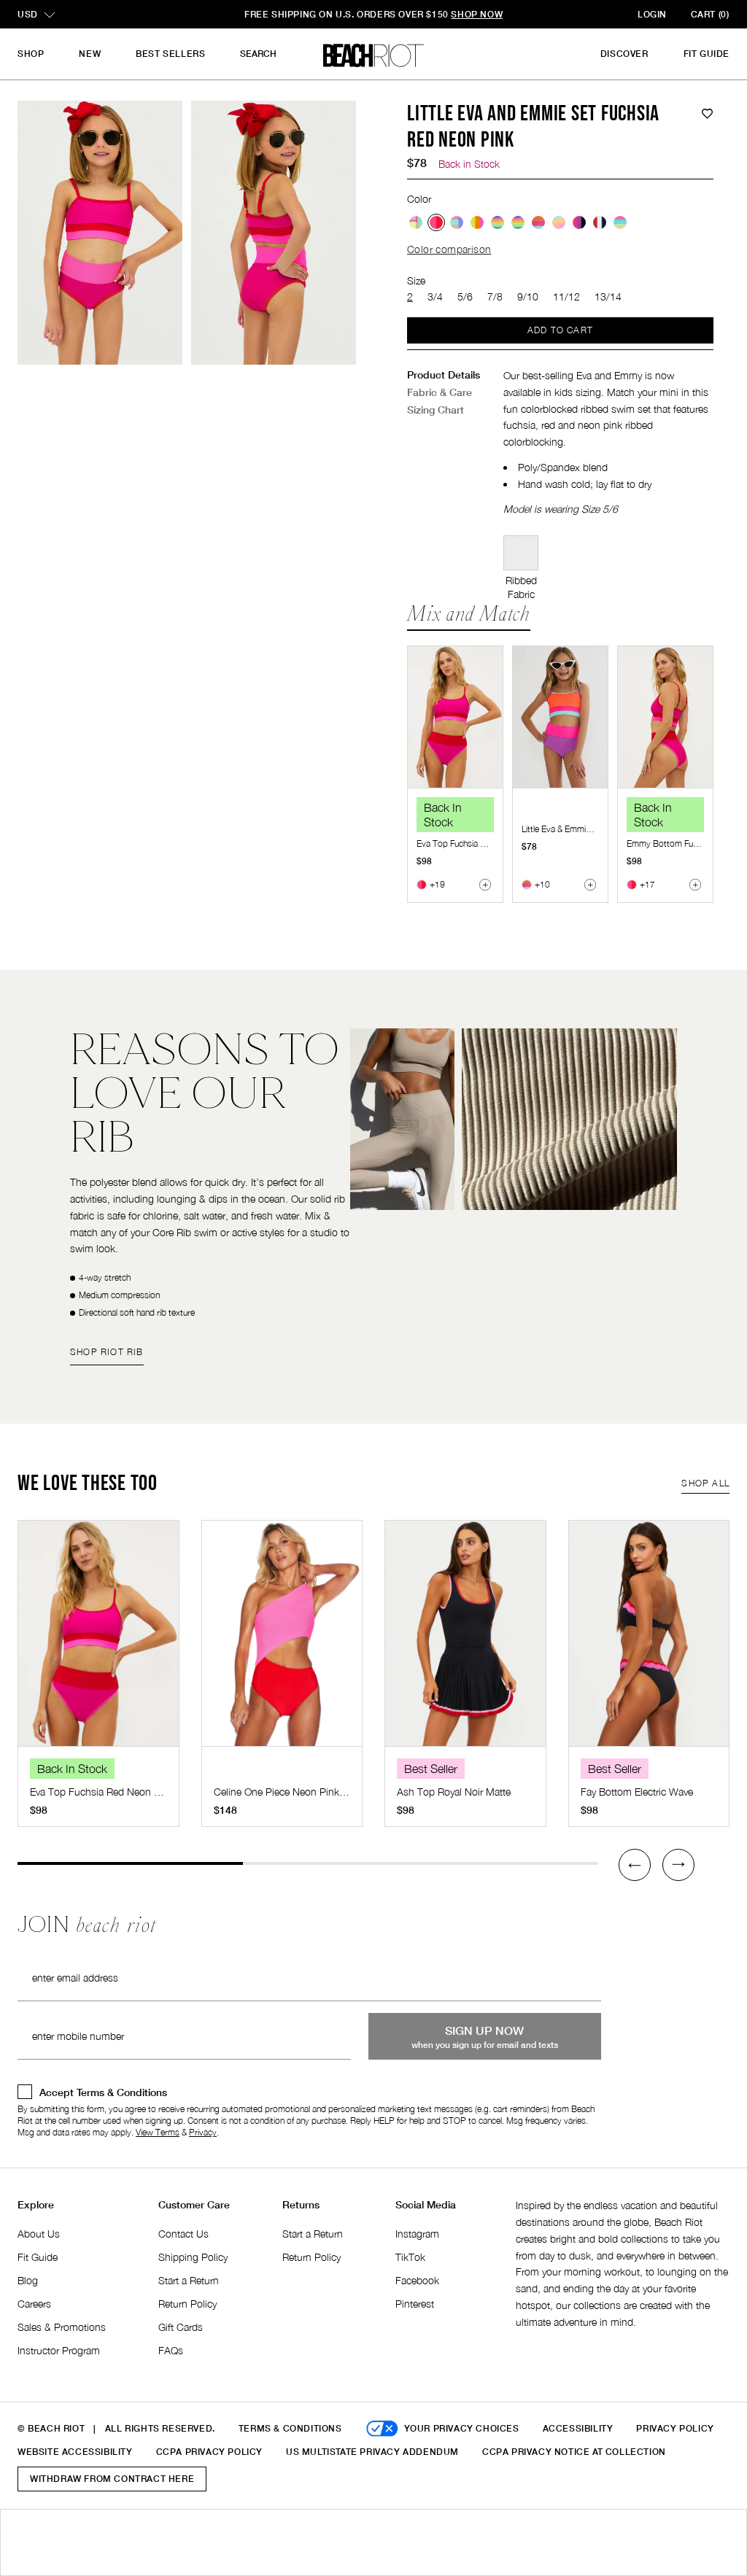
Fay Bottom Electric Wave (637, 1792)
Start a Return (189, 2280)
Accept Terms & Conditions (103, 2092)
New (90, 54)
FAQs (171, 2350)
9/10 (528, 296)
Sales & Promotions (62, 2327)
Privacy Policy (675, 2428)
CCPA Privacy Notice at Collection (574, 2452)
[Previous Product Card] (635, 1865)
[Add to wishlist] (707, 114)
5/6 (465, 296)
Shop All (705, 1483)
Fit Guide (707, 54)
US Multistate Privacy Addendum (372, 2452)
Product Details (444, 375)
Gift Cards (181, 2327)
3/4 (435, 296)
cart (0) (710, 14)
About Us (39, 2234)
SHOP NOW (477, 14)
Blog (28, 2280)
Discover (624, 54)
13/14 (608, 296)
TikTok (410, 2257)
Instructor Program (59, 2350)
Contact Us (183, 2234)
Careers (34, 2304)
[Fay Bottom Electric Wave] (649, 1641)
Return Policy (187, 2304)
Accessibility (578, 2428)
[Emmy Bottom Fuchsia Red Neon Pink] (665, 717)
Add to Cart (560, 330)
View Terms (158, 2132)
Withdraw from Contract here (112, 2479)
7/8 (495, 296)
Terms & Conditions (290, 2428)
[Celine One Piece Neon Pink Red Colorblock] (282, 1641)
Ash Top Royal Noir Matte (454, 1792)
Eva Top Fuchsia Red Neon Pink (476, 843)
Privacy (203, 2132)
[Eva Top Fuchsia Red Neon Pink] (455, 717)
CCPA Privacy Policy (209, 2452)
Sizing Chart (436, 410)
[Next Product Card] (678, 1865)
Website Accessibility (75, 2452)
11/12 (566, 296)
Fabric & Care (440, 392)
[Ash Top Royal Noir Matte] (465, 1641)
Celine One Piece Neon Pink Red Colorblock (312, 1792)
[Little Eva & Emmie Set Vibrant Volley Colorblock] (560, 717)
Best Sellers (170, 54)
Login (652, 14)
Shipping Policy (193, 2257)
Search (258, 54)
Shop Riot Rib (107, 1352)
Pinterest (415, 2304)
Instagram (417, 2234)
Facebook (417, 2280)
